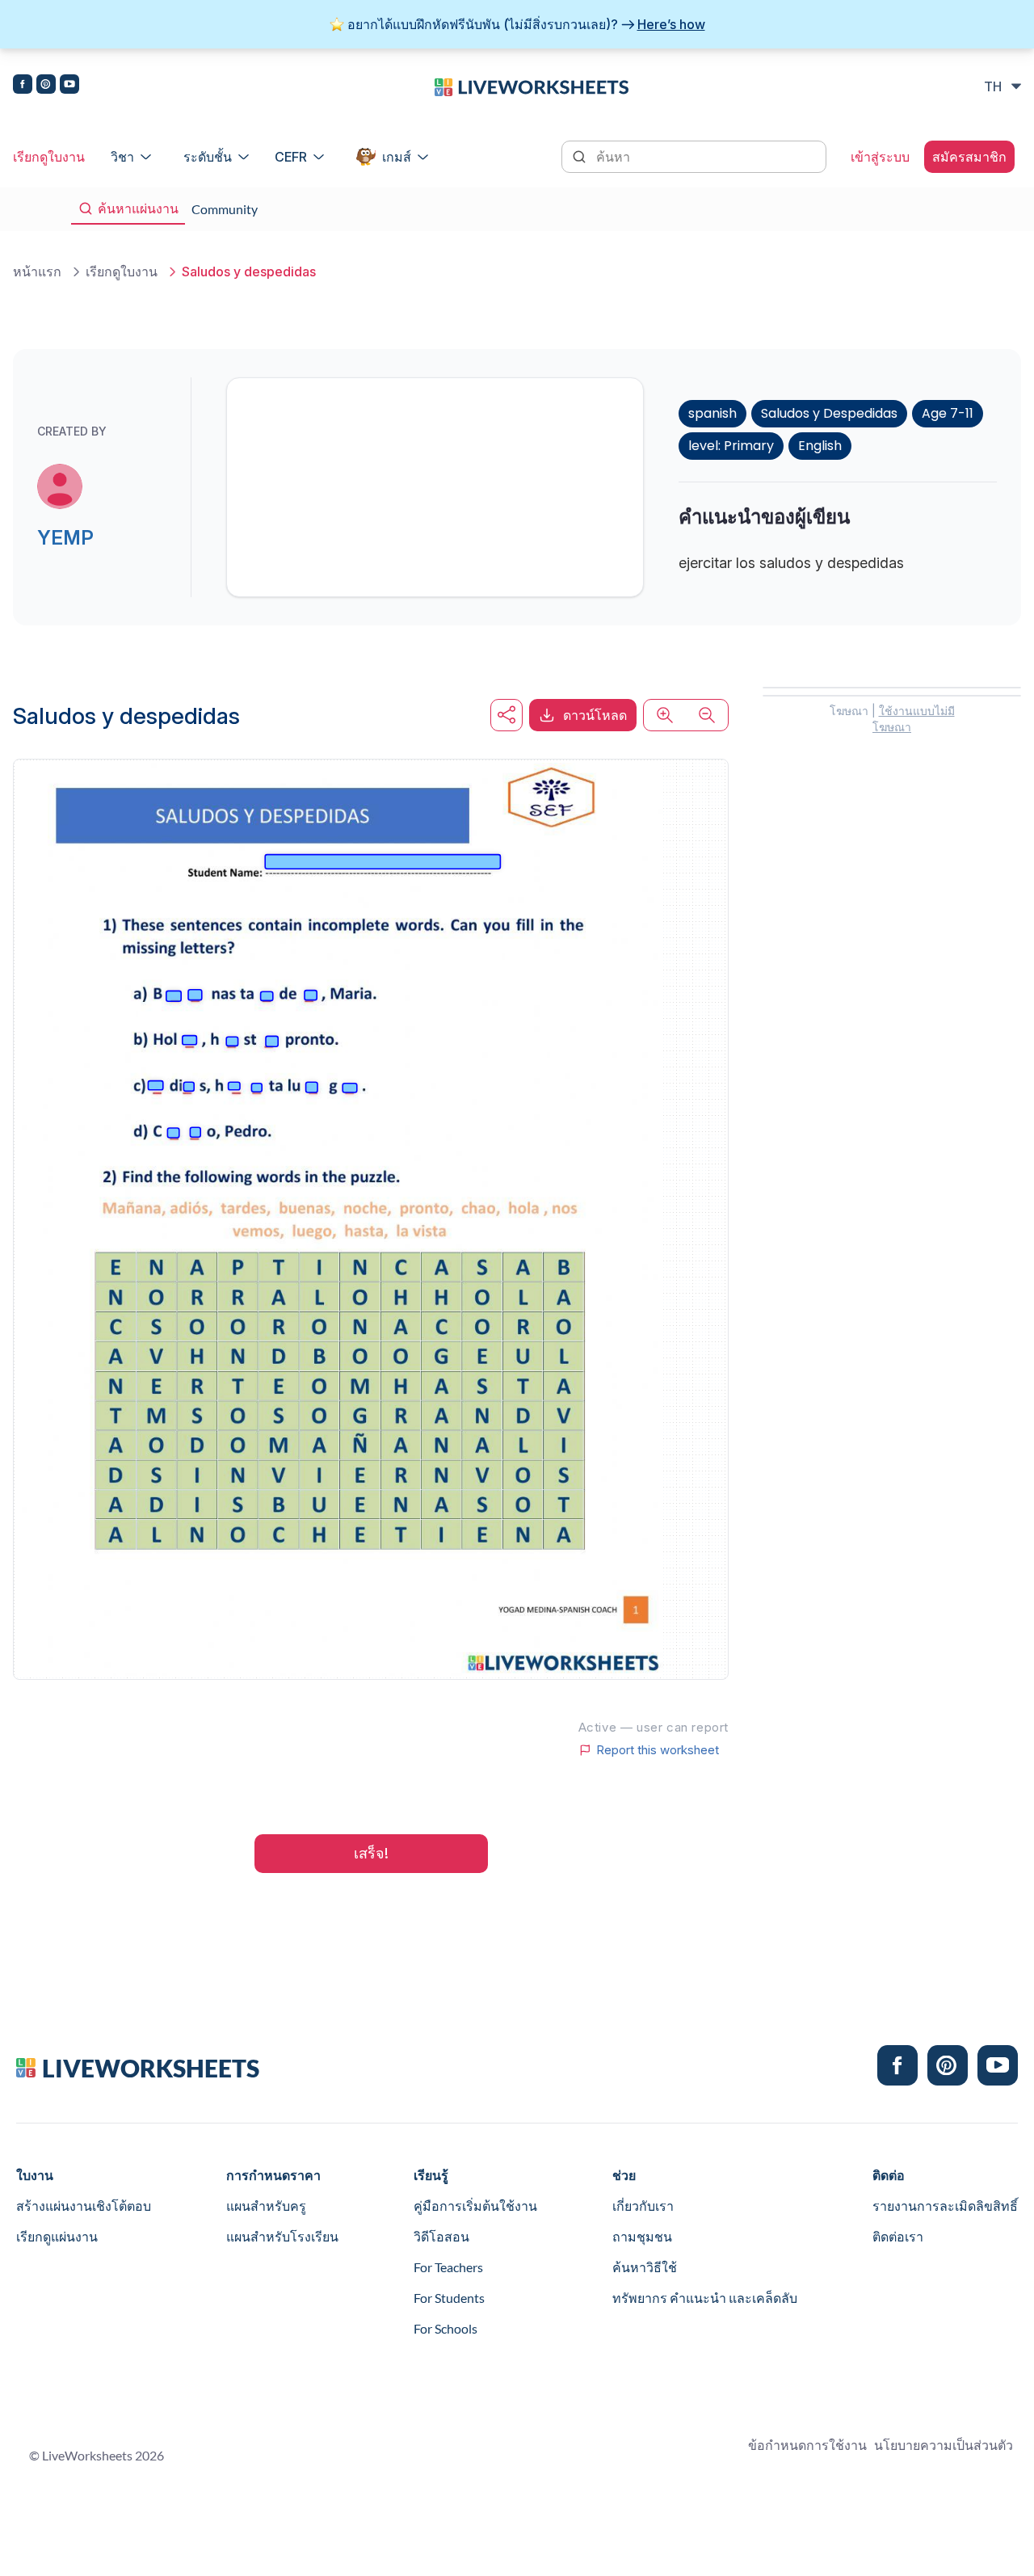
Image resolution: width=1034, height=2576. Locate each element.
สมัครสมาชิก (969, 157)
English (820, 446)
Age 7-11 (948, 413)
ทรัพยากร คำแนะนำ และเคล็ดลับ (705, 2298)
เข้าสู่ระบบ (880, 157)
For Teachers (448, 2267)
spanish (712, 413)
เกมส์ (397, 157)
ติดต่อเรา (898, 2236)
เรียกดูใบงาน (49, 157)
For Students (449, 2298)
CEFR (291, 157)
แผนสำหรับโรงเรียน (282, 2236)
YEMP (65, 538)
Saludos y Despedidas (829, 413)
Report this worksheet (658, 1750)
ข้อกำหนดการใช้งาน (807, 2445)
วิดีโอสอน (441, 2236)
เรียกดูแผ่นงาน (57, 2236)
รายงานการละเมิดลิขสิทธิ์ (945, 2206)
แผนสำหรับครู (266, 2206)
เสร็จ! (371, 1853)
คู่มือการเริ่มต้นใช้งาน (475, 2206)
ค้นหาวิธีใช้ (645, 2267)
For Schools (446, 2328)
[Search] (581, 155)
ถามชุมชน (642, 2236)
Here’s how (671, 24)
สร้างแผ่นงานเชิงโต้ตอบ (84, 2206)
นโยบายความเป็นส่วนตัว (944, 2445)
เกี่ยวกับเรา (643, 2206)
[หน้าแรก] (532, 86)
